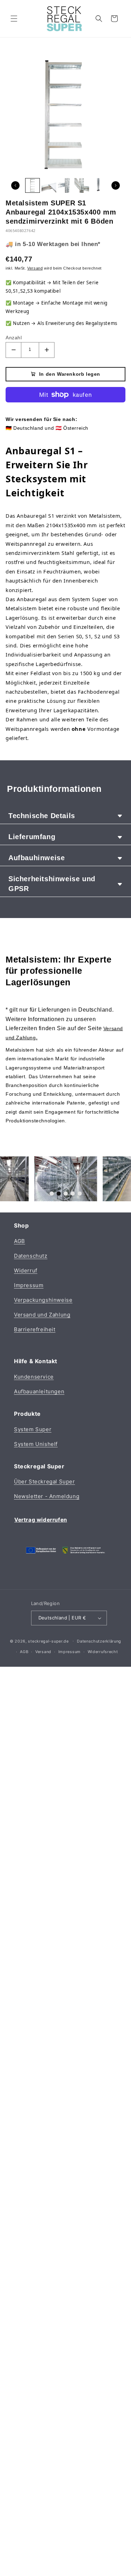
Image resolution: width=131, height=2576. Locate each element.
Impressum (29, 1285)
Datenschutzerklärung (99, 1641)
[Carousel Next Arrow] (116, 185)
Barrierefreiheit (35, 1329)
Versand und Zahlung (42, 1315)
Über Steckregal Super (45, 1481)
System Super (33, 1429)
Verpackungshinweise (43, 1300)
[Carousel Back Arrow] (15, 185)
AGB (20, 1241)
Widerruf (26, 1270)
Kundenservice (34, 1377)
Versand (43, 1652)
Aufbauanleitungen (39, 1391)
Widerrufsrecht (103, 1652)
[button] (14, 19)
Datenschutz (31, 1256)
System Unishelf (36, 1444)
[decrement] (13, 350)
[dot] (52, 1194)
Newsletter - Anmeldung (47, 1496)
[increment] (47, 350)
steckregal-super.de (48, 1641)
